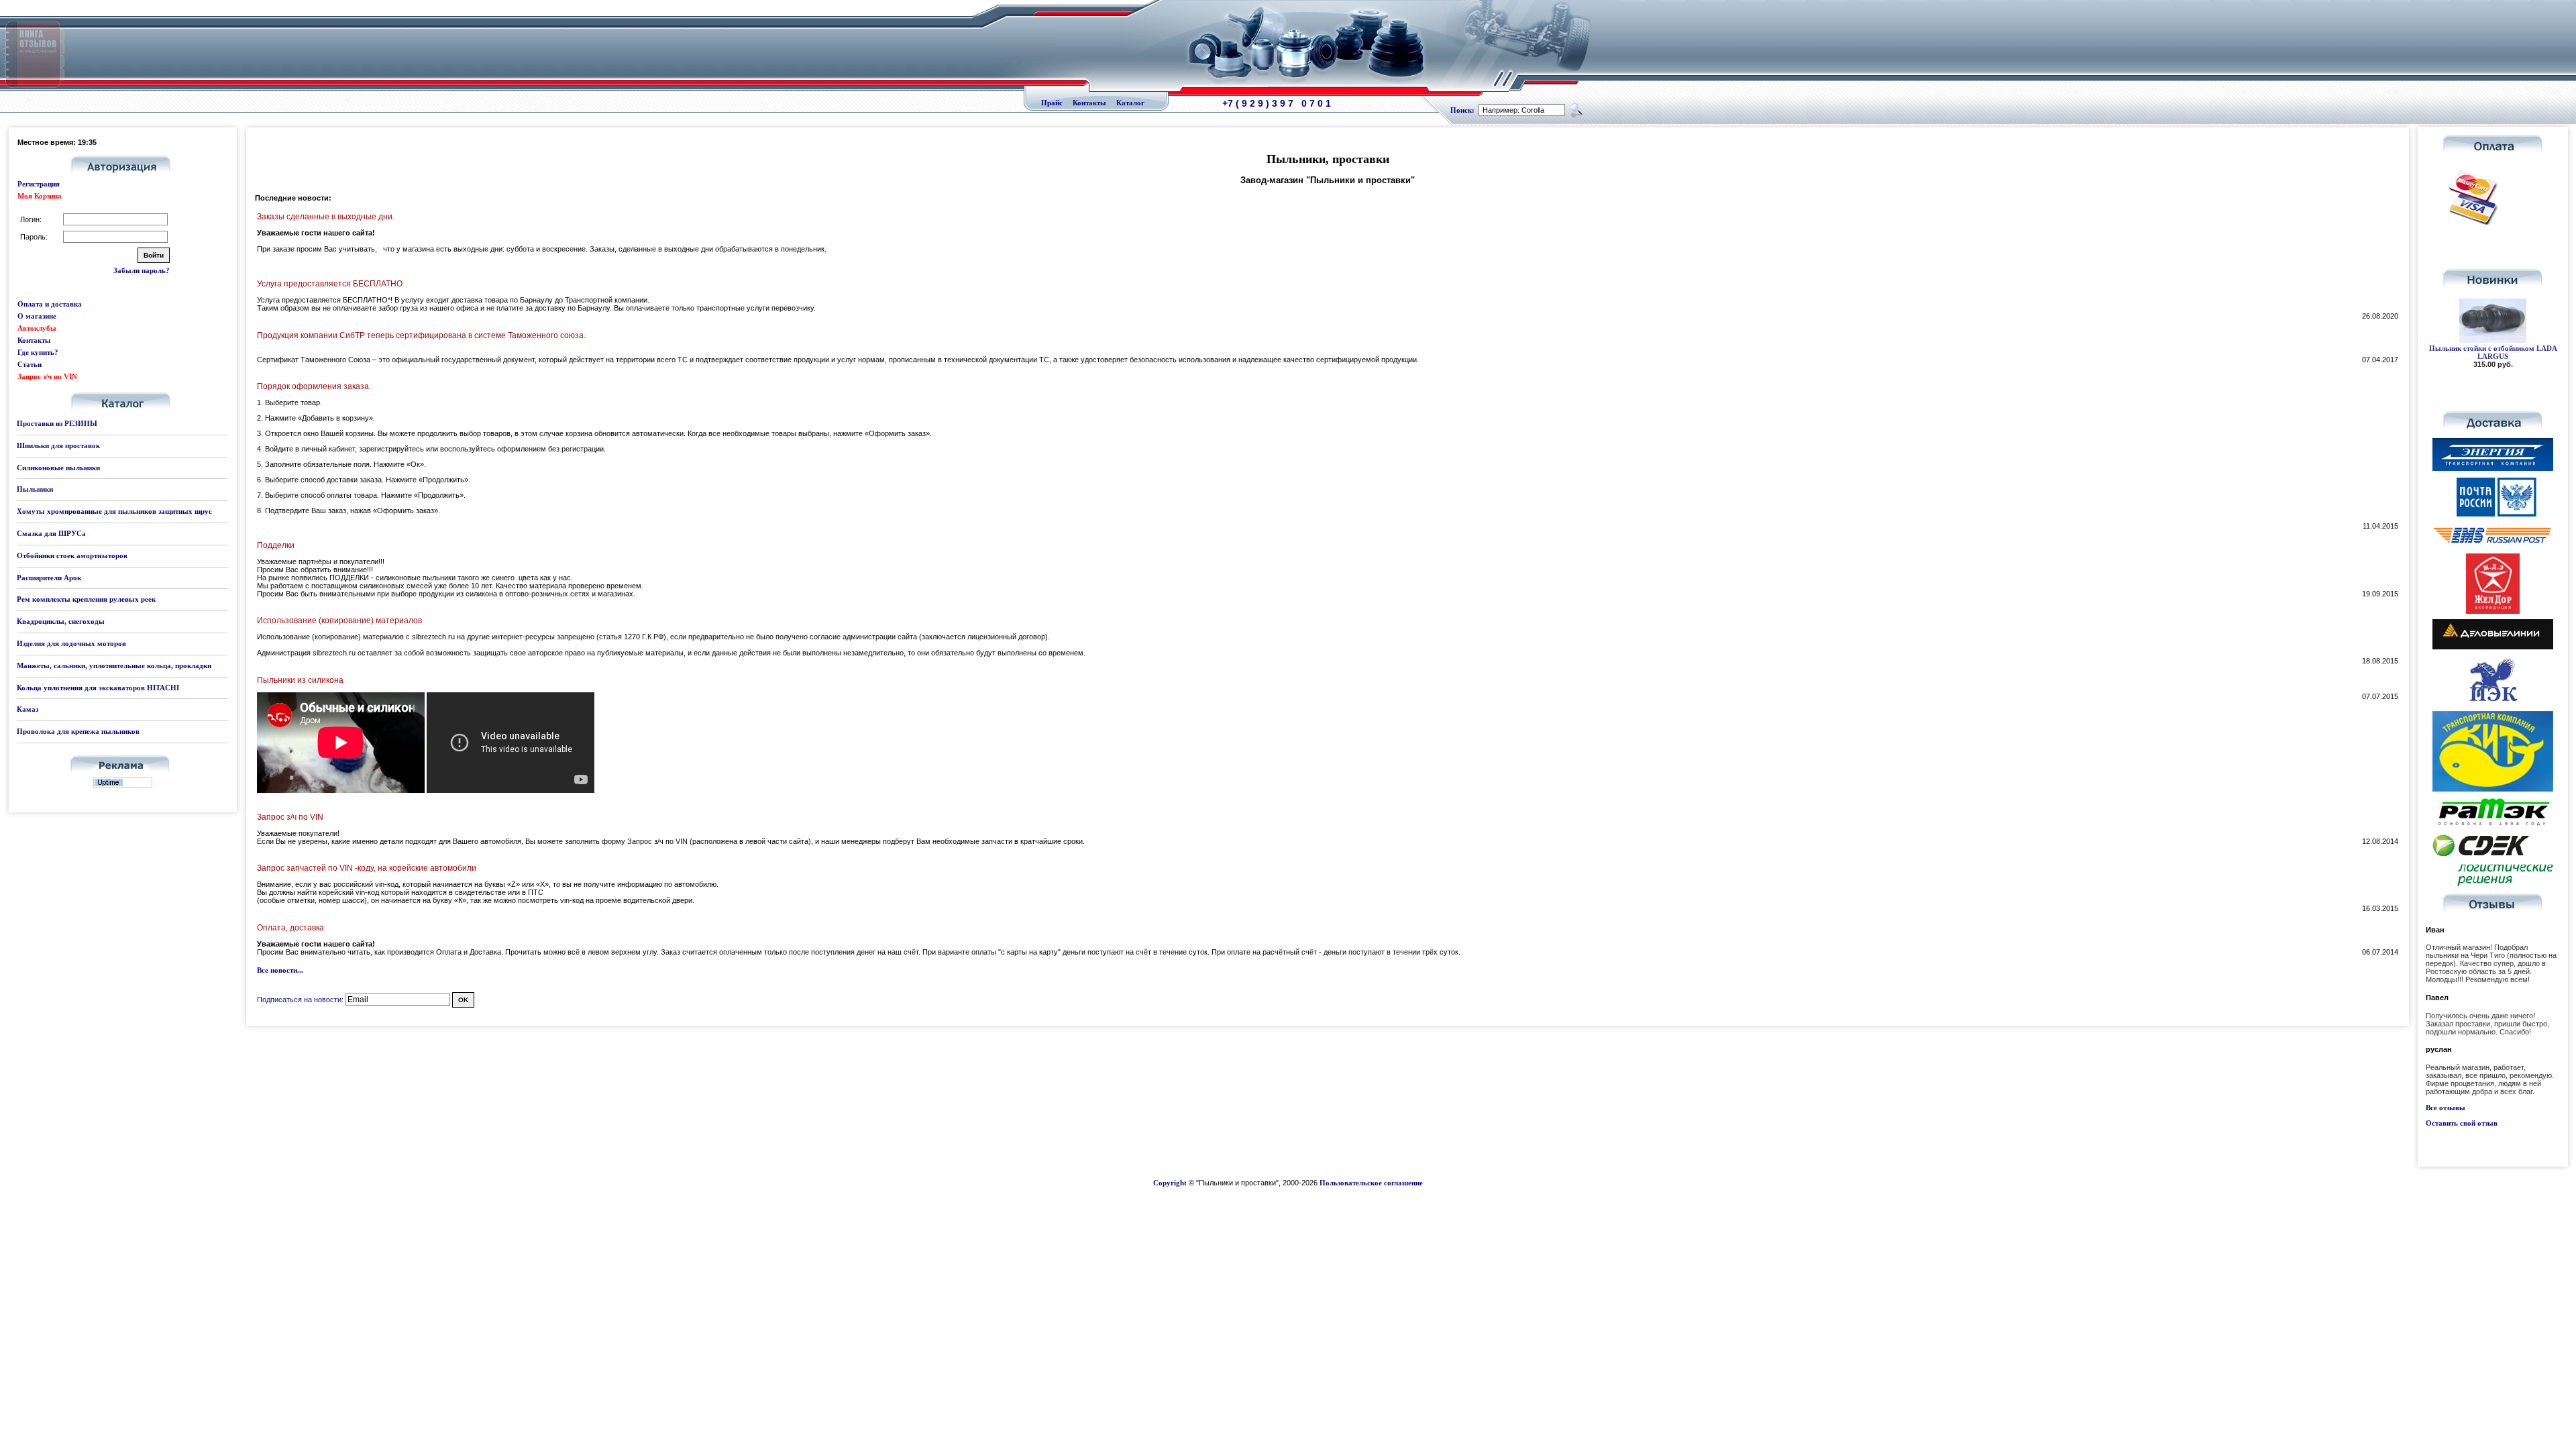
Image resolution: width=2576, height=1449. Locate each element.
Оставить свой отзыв (2462, 1123)
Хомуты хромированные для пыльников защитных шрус (114, 511)
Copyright (1170, 1183)
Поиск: (1462, 110)
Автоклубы (37, 328)
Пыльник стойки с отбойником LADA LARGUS (2493, 352)
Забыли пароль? (142, 270)
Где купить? (38, 352)
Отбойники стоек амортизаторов (72, 555)
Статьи (30, 364)
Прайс (1052, 103)
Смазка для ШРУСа (51, 533)
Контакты (1089, 103)
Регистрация (39, 184)
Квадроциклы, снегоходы (61, 621)
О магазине (37, 316)
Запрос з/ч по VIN (47, 376)
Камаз (28, 709)
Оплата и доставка (50, 304)
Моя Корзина (40, 196)
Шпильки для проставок (58, 445)
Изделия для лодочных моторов (71, 643)
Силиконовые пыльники (58, 468)
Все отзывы (2446, 1108)
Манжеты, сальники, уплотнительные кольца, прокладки (114, 665)
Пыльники (35, 489)
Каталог (1130, 103)
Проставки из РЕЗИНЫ (57, 423)
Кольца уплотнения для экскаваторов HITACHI (98, 688)
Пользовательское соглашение (1371, 1183)
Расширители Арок (49, 578)
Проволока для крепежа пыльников (78, 731)
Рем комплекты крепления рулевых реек (86, 599)
